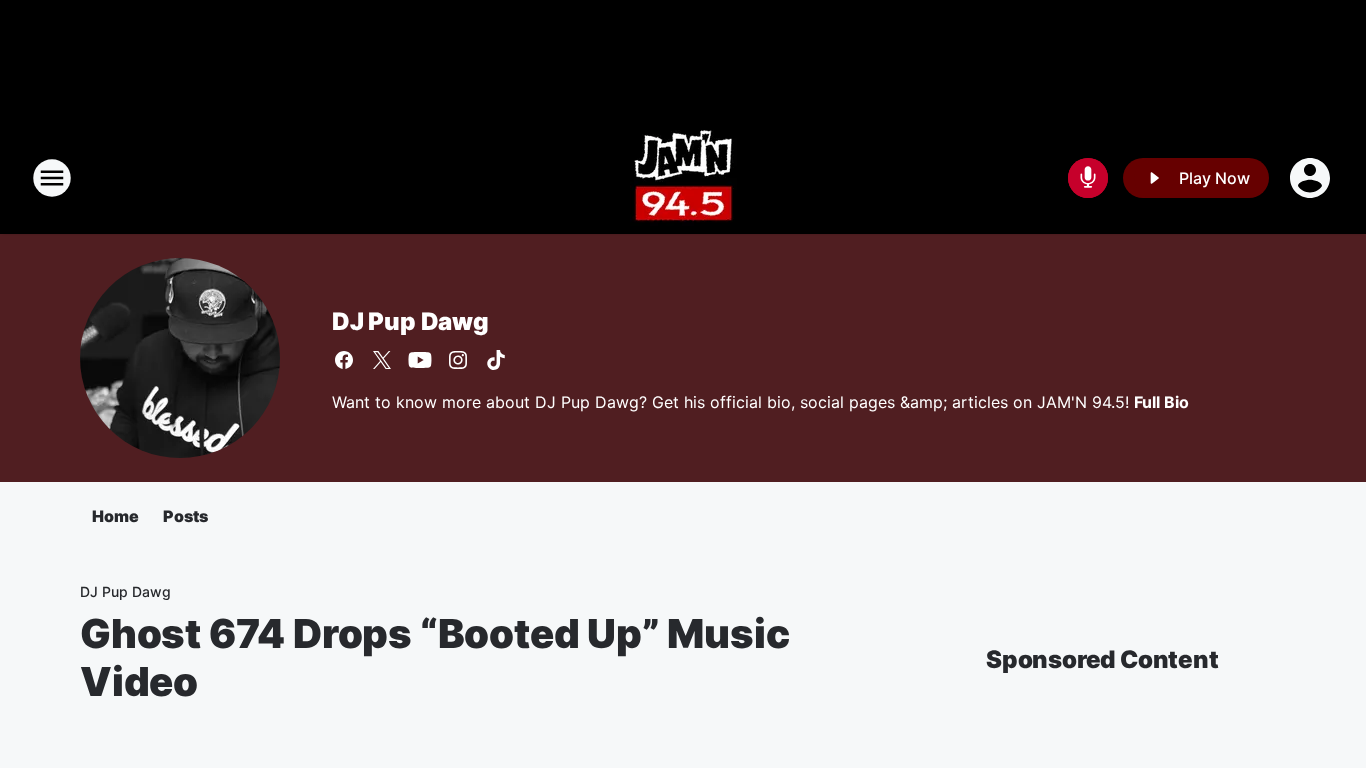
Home (115, 516)
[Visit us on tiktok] (496, 360)
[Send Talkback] (1088, 178)
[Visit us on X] (382, 360)
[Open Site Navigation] (52, 178)
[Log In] (1312, 178)
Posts (185, 516)
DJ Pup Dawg (410, 321)
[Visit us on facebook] (344, 360)
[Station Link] (683, 178)
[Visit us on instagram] (458, 360)
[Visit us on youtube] (420, 360)
